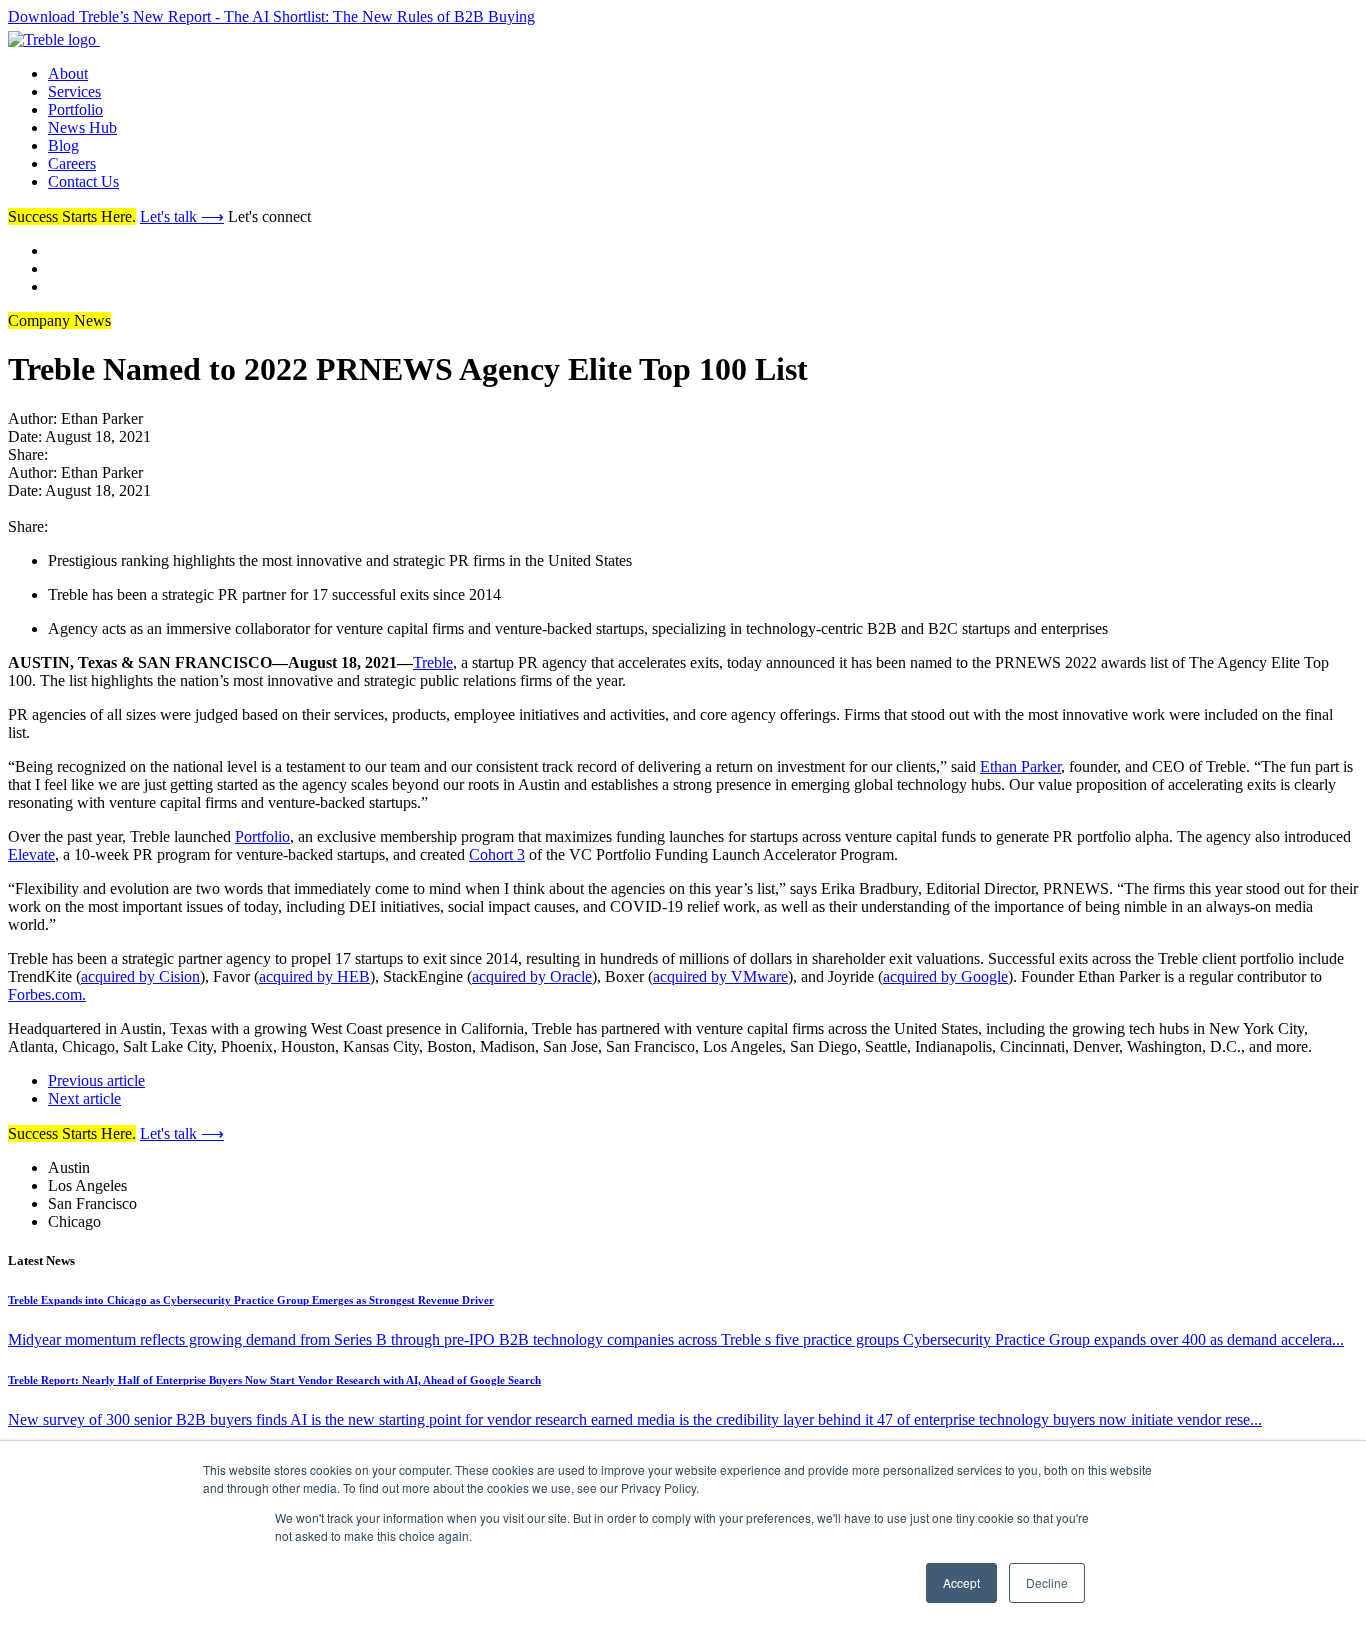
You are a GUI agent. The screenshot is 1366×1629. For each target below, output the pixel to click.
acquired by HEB (314, 976)
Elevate (31, 854)
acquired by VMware (720, 976)
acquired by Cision (140, 976)
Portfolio (75, 109)
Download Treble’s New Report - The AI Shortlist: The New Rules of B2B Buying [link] (271, 16)
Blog (63, 145)
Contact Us (83, 181)
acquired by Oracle (532, 976)
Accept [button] (961, 1582)
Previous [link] (96, 1080)
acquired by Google (945, 976)
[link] (104, 39)
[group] (683, 561)
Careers (72, 163)
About (68, 73)
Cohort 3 (497, 854)
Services (74, 91)
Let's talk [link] (182, 216)
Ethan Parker (1020, 766)
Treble (433, 662)
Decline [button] (1047, 1582)
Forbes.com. (47, 994)
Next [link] (84, 1098)
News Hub (82, 127)
